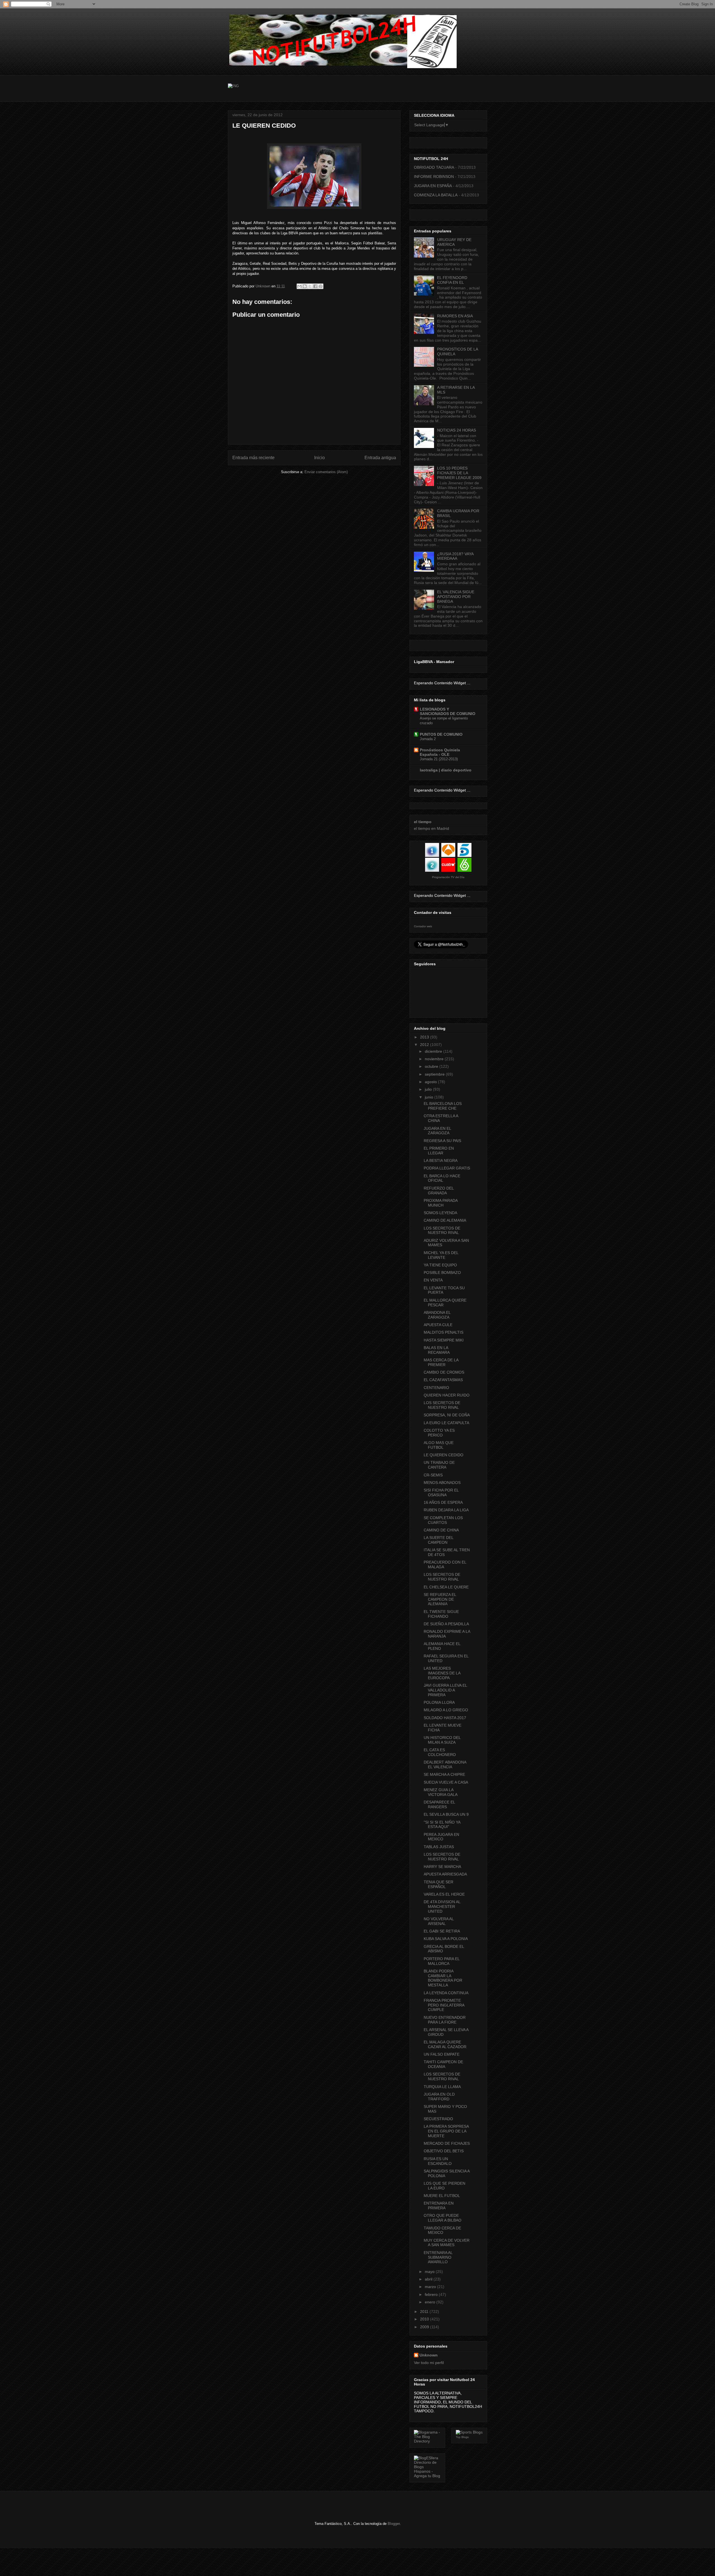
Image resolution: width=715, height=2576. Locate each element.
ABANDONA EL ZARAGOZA (437, 1315)
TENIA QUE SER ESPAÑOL (438, 1884)
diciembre (434, 1051)
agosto (431, 1082)
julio (429, 1089)
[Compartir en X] (310, 286)
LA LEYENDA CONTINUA (446, 1993)
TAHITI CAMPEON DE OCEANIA (443, 2064)
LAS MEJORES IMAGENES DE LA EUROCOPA (442, 1673)
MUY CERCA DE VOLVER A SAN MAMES (447, 2243)
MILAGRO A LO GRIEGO (446, 1710)
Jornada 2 (428, 739)
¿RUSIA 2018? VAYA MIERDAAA (455, 556)
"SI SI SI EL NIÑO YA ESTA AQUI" (442, 1825)
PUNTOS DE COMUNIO (441, 734)
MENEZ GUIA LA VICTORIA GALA (441, 1792)
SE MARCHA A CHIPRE (444, 1774)
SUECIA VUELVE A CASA (446, 1782)
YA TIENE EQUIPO (440, 1265)
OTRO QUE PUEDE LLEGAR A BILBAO (443, 2218)
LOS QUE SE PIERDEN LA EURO (445, 2186)
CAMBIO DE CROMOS (444, 1372)
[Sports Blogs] (469, 2432)
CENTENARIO (436, 1388)
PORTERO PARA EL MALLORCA (442, 1961)
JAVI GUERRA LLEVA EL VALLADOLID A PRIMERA (445, 1690)
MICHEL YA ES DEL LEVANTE (441, 1255)
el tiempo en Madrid (432, 828)
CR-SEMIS (433, 1475)
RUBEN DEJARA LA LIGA (446, 1510)
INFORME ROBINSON (434, 177)
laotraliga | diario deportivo (446, 770)
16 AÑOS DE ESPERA (443, 1502)
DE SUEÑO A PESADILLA (446, 1624)
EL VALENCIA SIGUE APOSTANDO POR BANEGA (456, 597)
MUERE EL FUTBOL (442, 2196)
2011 (425, 2312)
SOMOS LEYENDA (440, 1213)
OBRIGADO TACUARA (434, 167)
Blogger (394, 2524)
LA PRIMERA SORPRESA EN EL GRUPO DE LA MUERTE (446, 2131)
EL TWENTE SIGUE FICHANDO (441, 1614)
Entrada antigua (380, 458)
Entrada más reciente (253, 458)
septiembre (435, 1074)
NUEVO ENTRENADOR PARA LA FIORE (445, 2020)
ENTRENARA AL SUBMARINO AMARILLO (438, 2257)
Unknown (429, 2355)
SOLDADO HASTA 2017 (445, 1718)
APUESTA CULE (438, 1325)
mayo (430, 2272)
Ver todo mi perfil (429, 2363)
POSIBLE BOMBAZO (442, 1272)
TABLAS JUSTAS (439, 1847)
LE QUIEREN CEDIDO (444, 1455)
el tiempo (423, 822)
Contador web (423, 926)
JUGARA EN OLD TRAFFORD (439, 2097)
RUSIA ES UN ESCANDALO (438, 2161)
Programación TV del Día (448, 877)
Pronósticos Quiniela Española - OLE (440, 752)
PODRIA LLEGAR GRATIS (447, 1168)
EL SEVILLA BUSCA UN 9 (446, 1814)
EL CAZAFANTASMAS (443, 1380)
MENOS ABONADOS (442, 1483)
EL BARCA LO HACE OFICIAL (442, 1178)
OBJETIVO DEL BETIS (444, 2151)
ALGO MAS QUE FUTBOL (439, 1445)
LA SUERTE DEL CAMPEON (438, 1540)
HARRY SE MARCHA (442, 1867)
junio (430, 1097)
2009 (425, 2327)
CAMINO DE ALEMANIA (445, 1220)
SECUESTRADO (438, 2119)
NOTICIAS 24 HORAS (457, 430)
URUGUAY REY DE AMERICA (454, 242)
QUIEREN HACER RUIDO (447, 1395)
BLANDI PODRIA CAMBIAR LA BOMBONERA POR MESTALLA (443, 1978)
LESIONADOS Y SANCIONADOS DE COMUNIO (448, 711)
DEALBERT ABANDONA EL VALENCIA (445, 1764)
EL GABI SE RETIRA (442, 1931)
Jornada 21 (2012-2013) (439, 759)
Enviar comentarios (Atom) (326, 472)
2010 (425, 2319)
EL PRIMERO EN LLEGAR (439, 1151)
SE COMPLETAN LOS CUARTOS (443, 1520)
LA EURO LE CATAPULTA (446, 1423)
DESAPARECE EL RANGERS (439, 1804)
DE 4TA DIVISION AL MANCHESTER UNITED (442, 1907)
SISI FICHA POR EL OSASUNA (441, 1492)
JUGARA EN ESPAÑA (433, 186)
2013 (425, 1037)
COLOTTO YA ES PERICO (439, 1433)
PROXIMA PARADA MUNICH (441, 1203)
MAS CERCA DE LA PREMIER (441, 1362)
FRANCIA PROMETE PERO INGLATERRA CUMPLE (444, 2005)
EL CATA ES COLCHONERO (440, 1752)
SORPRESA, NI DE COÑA (447, 1415)
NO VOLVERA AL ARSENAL (439, 1921)
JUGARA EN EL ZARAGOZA (437, 1131)
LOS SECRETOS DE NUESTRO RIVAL (442, 1230)
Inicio (320, 458)
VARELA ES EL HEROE (444, 1894)
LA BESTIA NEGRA (441, 1160)
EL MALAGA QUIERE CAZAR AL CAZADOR (445, 2044)
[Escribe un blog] (305, 286)
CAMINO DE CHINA (441, 1530)
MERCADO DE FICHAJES (447, 2143)
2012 (425, 1045)
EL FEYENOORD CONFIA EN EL (452, 280)
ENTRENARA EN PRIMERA (439, 2206)
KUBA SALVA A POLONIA (446, 1939)
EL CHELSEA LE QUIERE (446, 1587)
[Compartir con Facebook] (315, 286)
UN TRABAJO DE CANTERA (439, 1465)
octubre (432, 1066)
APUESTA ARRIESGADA (445, 1874)
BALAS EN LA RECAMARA (437, 1350)
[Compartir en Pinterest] (321, 286)
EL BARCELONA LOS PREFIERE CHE (443, 1106)
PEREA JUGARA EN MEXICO (441, 1837)
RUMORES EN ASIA (455, 316)
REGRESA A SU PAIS (442, 1141)
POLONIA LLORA (439, 1702)
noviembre (435, 1059)
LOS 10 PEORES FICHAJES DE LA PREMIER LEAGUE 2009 (459, 473)
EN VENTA (433, 1280)
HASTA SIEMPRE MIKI (444, 1340)
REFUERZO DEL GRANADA (439, 1191)
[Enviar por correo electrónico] (299, 286)
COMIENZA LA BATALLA (436, 195)
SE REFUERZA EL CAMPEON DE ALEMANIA (440, 1599)
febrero (432, 2294)
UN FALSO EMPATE (442, 2054)
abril (429, 2279)
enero (431, 2302)
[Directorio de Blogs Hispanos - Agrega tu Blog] (427, 2476)
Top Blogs (462, 2437)
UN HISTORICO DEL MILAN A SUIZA (442, 1740)
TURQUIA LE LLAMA (442, 2087)
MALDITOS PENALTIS (444, 1332)
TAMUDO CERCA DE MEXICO (442, 2230)
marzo (431, 2287)
